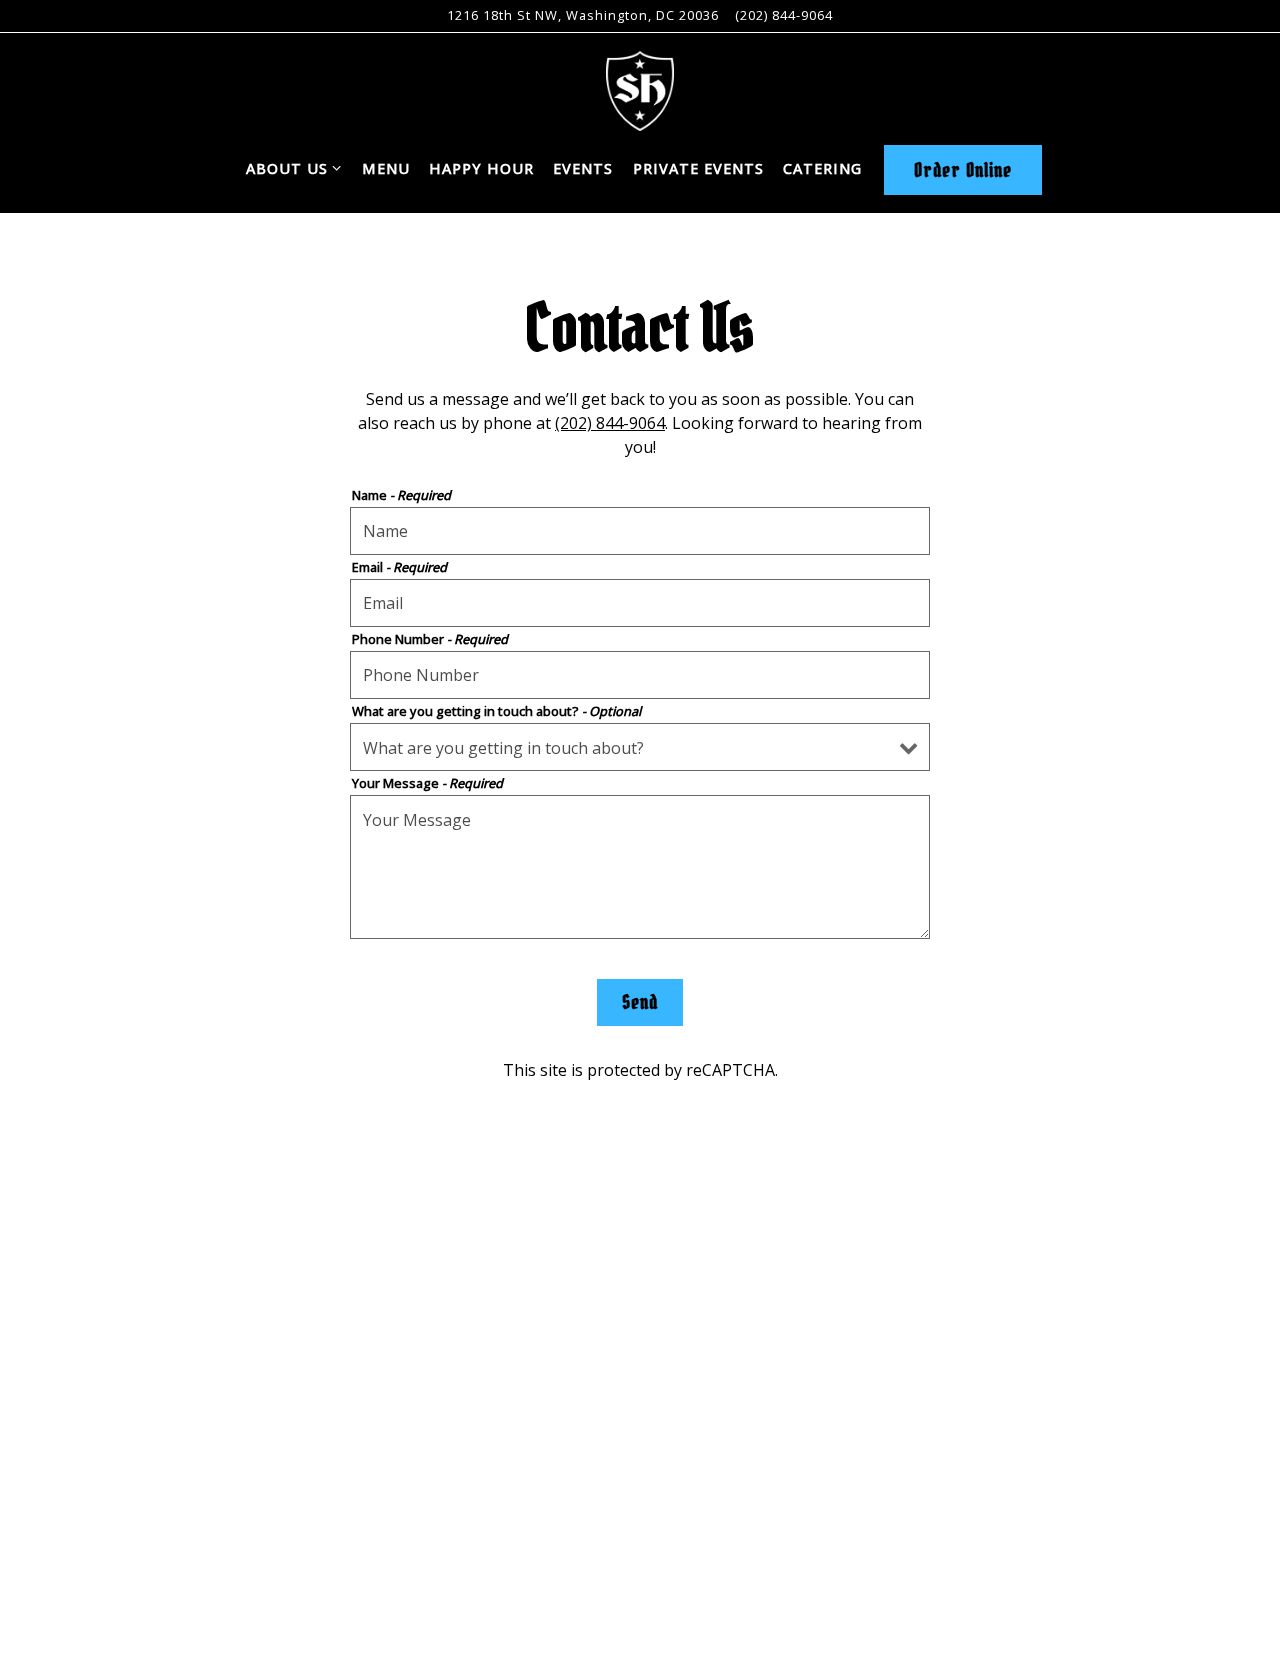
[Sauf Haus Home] (640, 89)
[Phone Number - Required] (640, 675)
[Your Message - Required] (640, 867)
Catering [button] (822, 168)
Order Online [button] (963, 170)
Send (640, 1002)
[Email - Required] (640, 603)
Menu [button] (386, 168)
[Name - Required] (640, 531)
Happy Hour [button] (481, 168)
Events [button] (583, 168)
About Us (294, 168)
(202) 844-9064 (784, 15)
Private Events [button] (698, 168)
